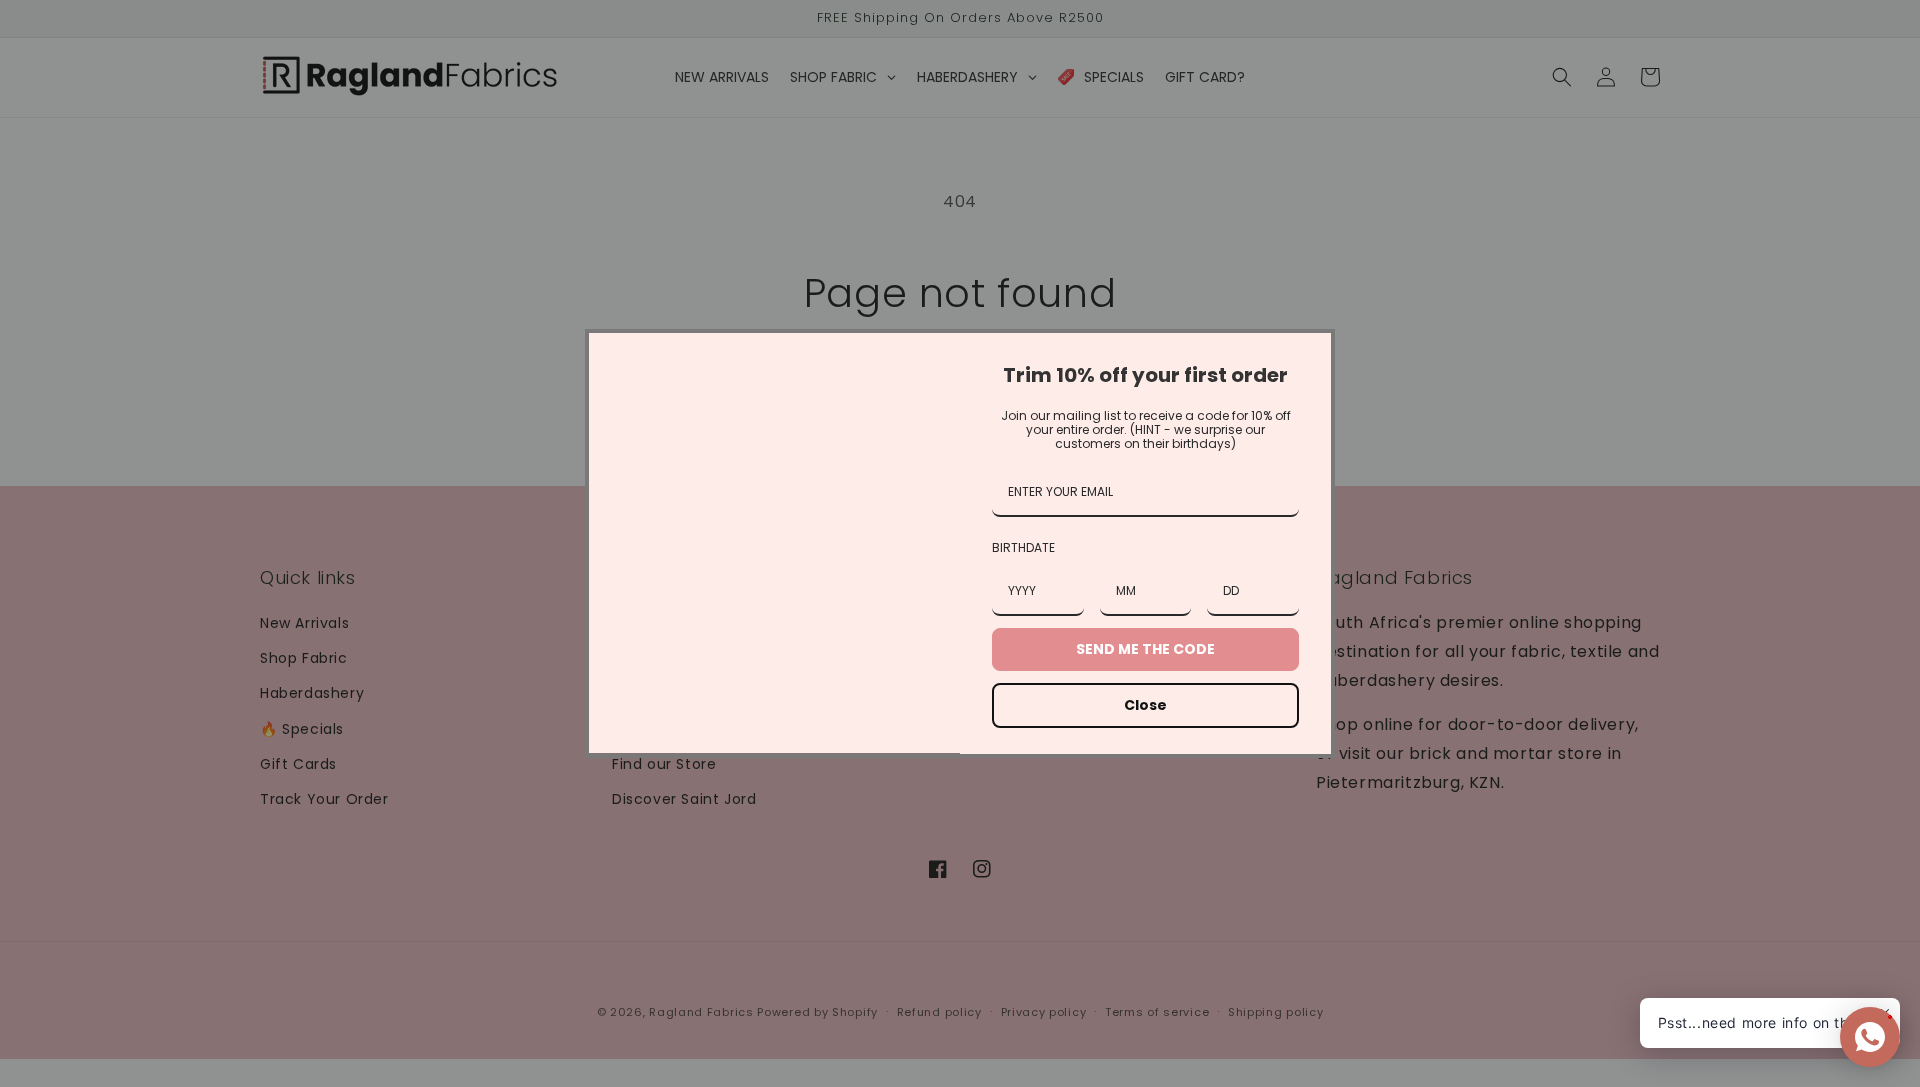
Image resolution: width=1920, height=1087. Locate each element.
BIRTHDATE (1023, 547)
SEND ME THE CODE (1145, 649)
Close (1145, 705)
